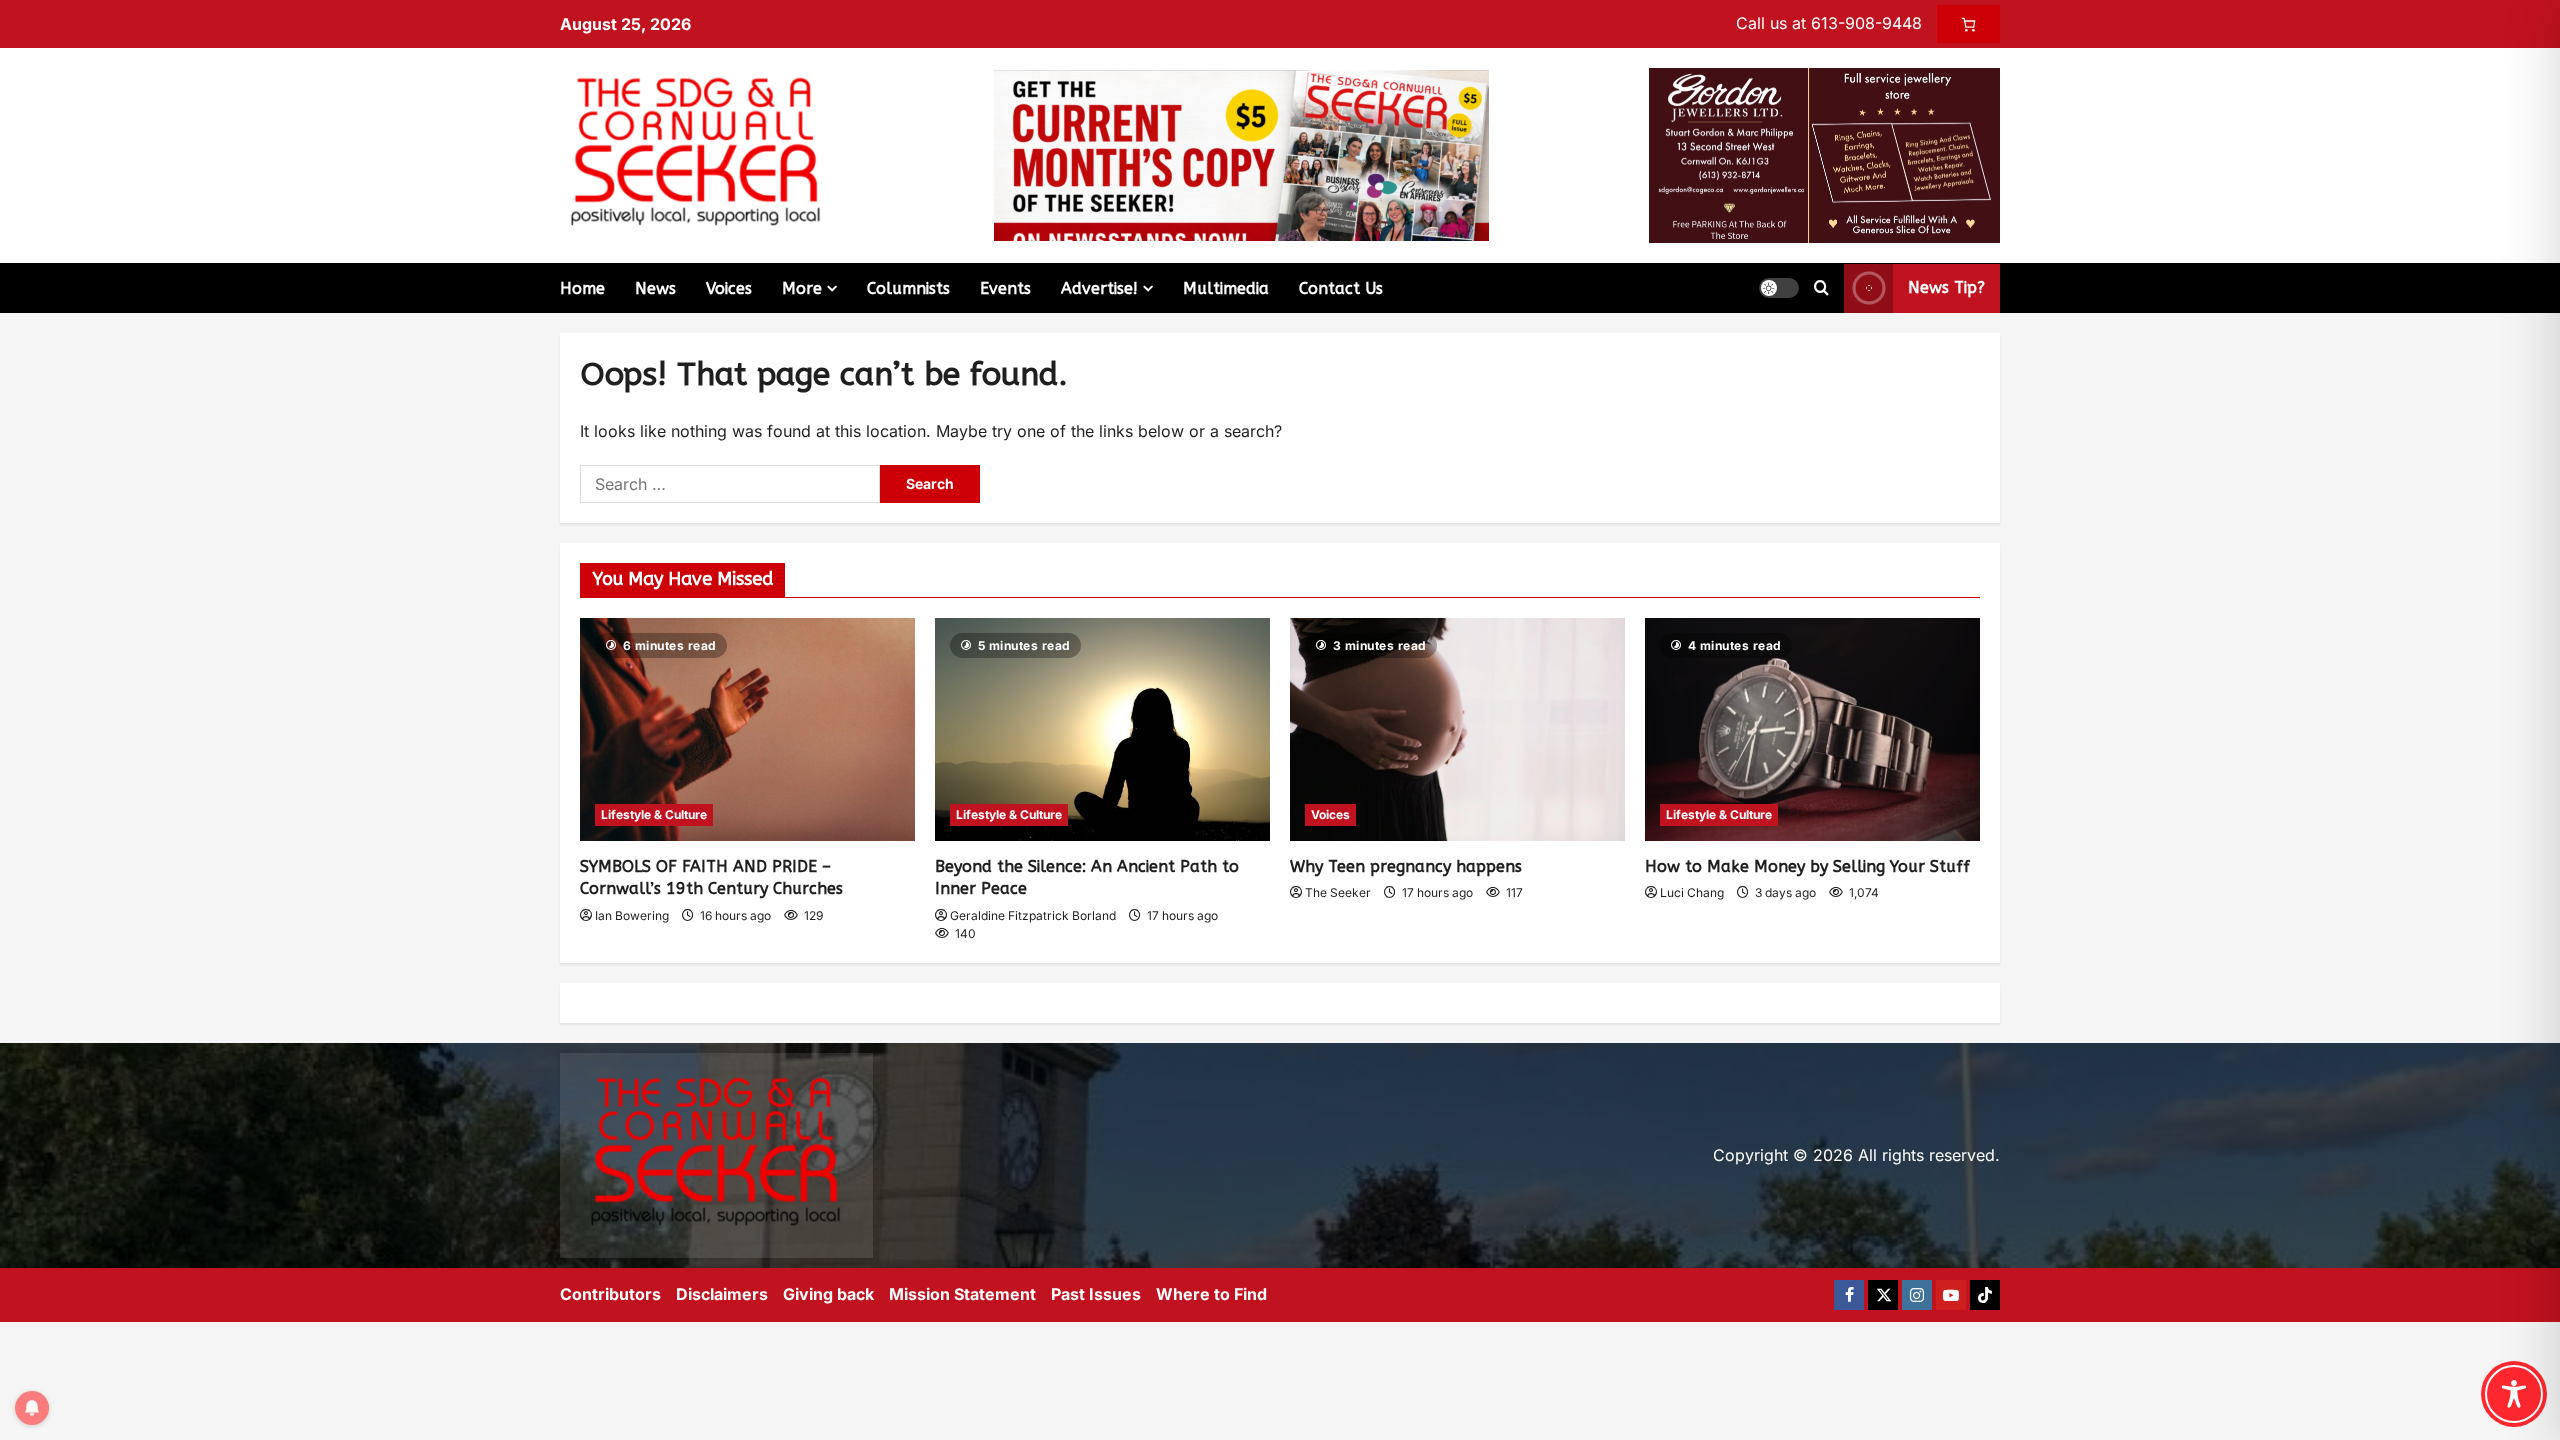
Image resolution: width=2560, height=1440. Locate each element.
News (655, 288)
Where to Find (1211, 1294)
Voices (729, 288)
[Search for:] (730, 484)
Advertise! (1099, 288)
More (802, 288)
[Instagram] (1917, 1295)
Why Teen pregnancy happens (1406, 866)
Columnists (908, 288)
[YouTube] (1951, 1295)
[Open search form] (1821, 288)
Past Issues (1096, 1294)
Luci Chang (1692, 892)
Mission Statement (962, 1294)
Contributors (610, 1294)
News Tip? (1946, 287)
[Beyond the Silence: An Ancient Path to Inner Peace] (1102, 729)
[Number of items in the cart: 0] (1968, 24)
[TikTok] (1985, 1295)
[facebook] (1849, 1295)
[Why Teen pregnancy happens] (1457, 729)
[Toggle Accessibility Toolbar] (2514, 1394)
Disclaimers (722, 1294)
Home (582, 288)
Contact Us (1341, 288)
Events (1005, 288)
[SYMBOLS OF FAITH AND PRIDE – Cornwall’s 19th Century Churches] (747, 729)
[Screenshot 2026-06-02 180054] (1824, 154)
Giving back (828, 1294)
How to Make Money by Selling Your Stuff (1807, 866)
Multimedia (1226, 288)
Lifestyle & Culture (654, 814)
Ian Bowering (632, 915)
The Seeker (1338, 892)
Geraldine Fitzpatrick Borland (1033, 915)
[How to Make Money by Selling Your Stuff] (1812, 729)
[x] (1883, 1295)
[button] (1779, 288)
